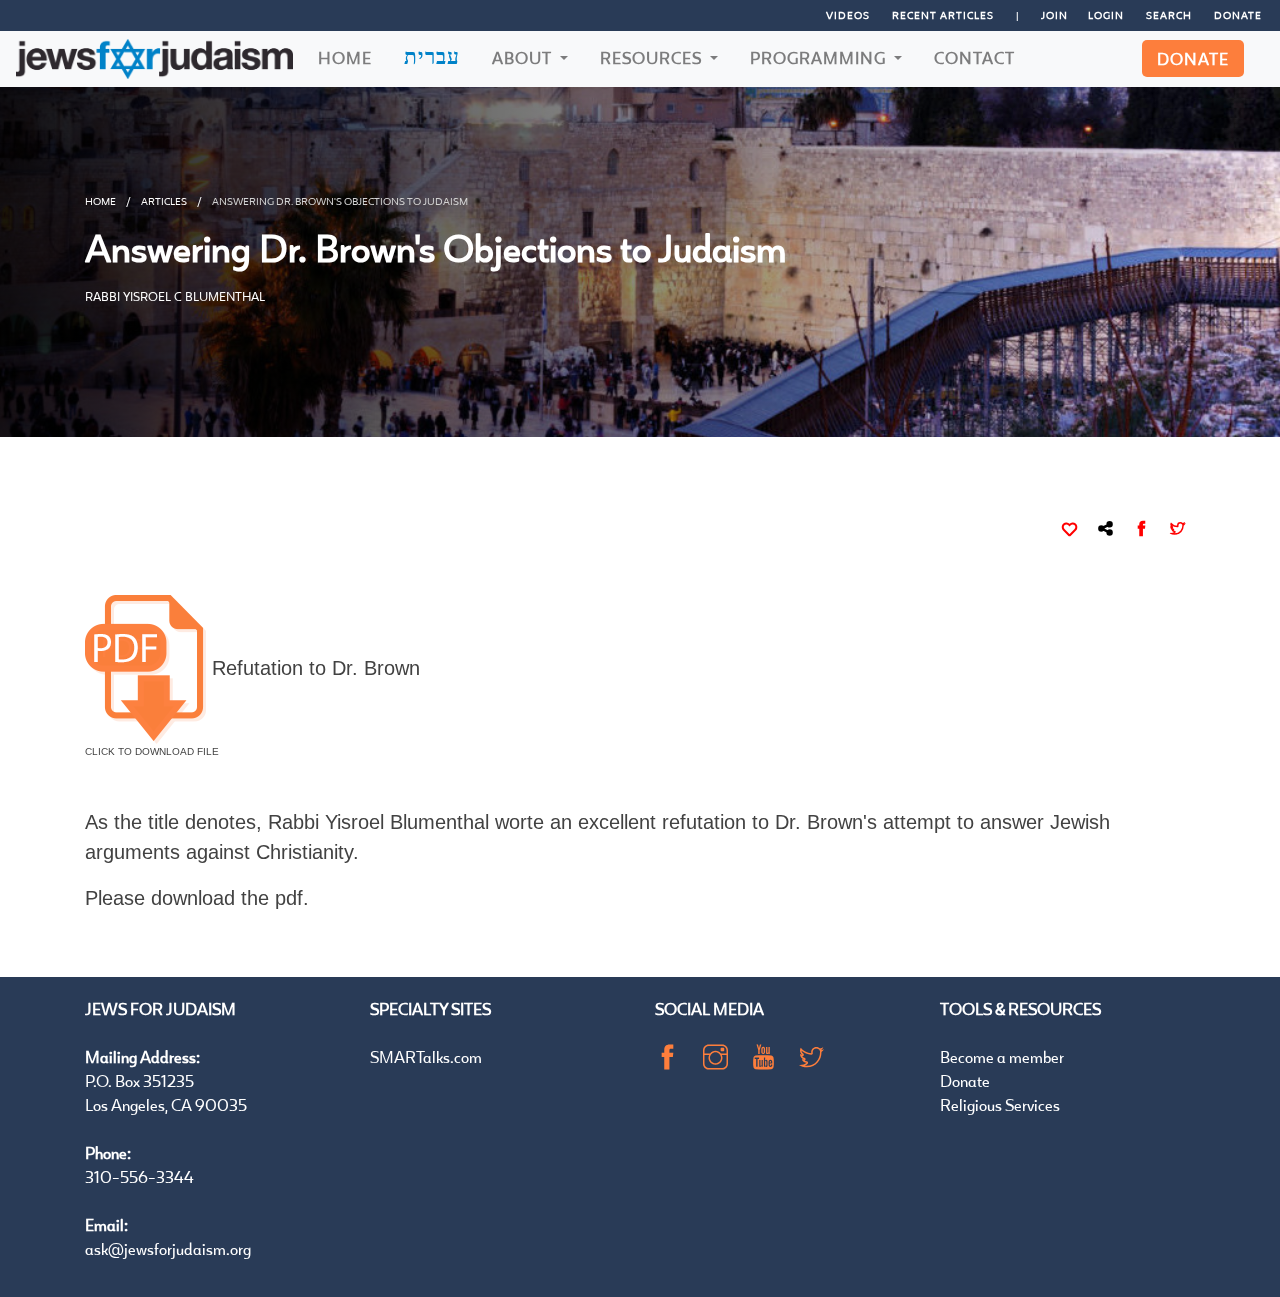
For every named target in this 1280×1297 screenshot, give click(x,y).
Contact (974, 57)
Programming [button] (820, 57)
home (100, 201)
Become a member (1002, 1056)
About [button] (524, 57)
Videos (848, 15)
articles (164, 201)
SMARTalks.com (426, 1056)
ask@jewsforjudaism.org (168, 1248)
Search (1169, 15)
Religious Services (1000, 1104)
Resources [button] (653, 57)
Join (1054, 15)
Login (1106, 15)
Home (345, 57)
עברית (432, 56)
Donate (1238, 15)
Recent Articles (943, 15)
